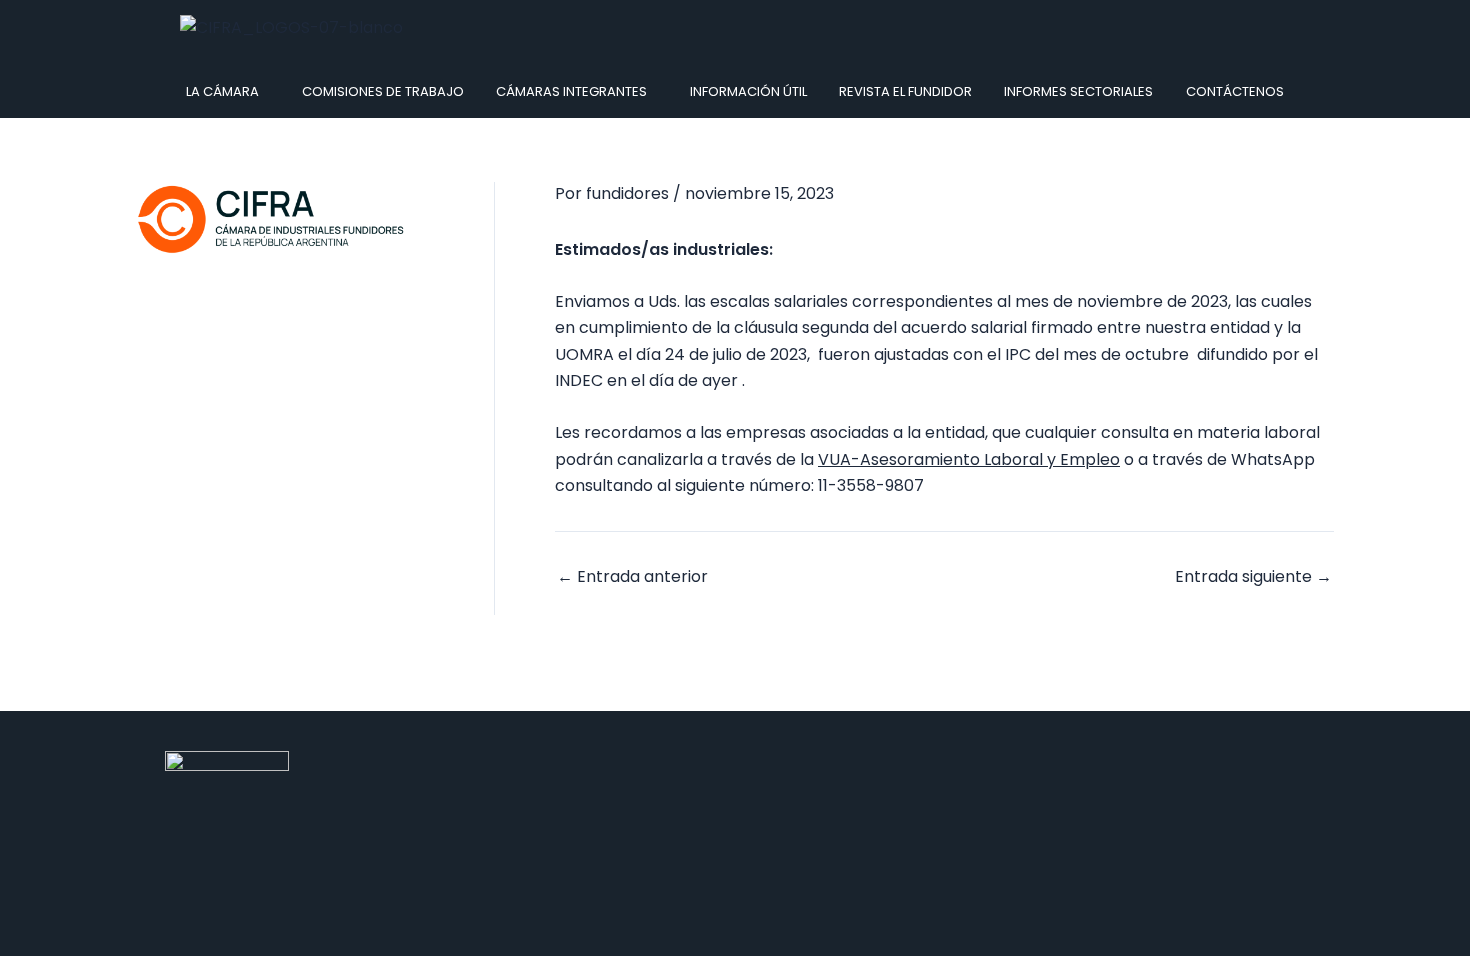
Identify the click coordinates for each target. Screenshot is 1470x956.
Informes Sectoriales (1078, 91)
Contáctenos (1235, 91)
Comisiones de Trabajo (383, 91)
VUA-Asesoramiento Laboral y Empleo (969, 459)
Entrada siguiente (1253, 577)
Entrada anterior (632, 577)
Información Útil (748, 91)
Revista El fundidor (905, 91)
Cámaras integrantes (571, 91)
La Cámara (222, 91)
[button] (227, 91)
